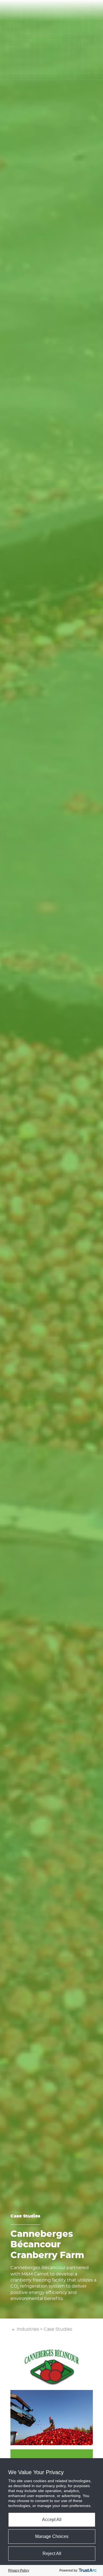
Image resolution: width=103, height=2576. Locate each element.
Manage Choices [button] (52, 2536)
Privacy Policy (19, 2570)
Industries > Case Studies (44, 2329)
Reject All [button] (52, 2554)
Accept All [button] (52, 2520)
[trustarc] (88, 2570)
